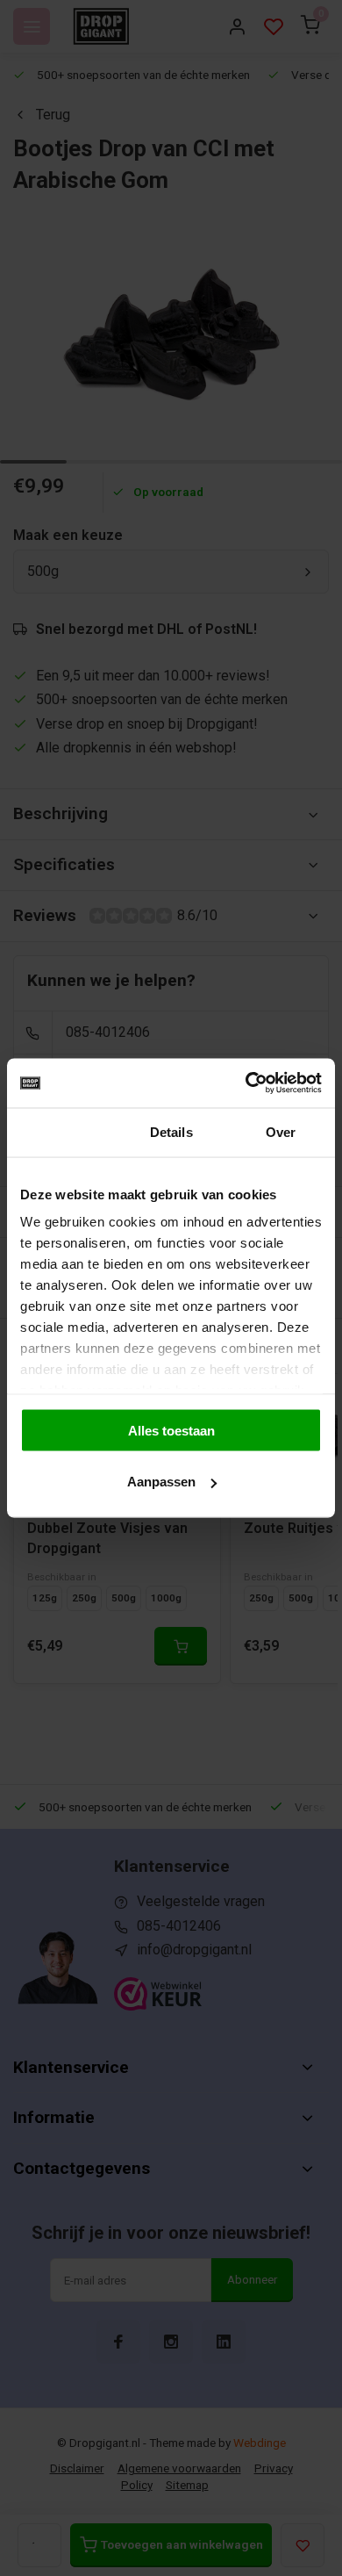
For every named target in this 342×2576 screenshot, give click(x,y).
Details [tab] (171, 1131)
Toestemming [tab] (62, 1131)
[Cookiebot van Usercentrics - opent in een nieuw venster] (246, 1083)
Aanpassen (161, 1482)
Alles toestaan (171, 1430)
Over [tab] (281, 1131)
